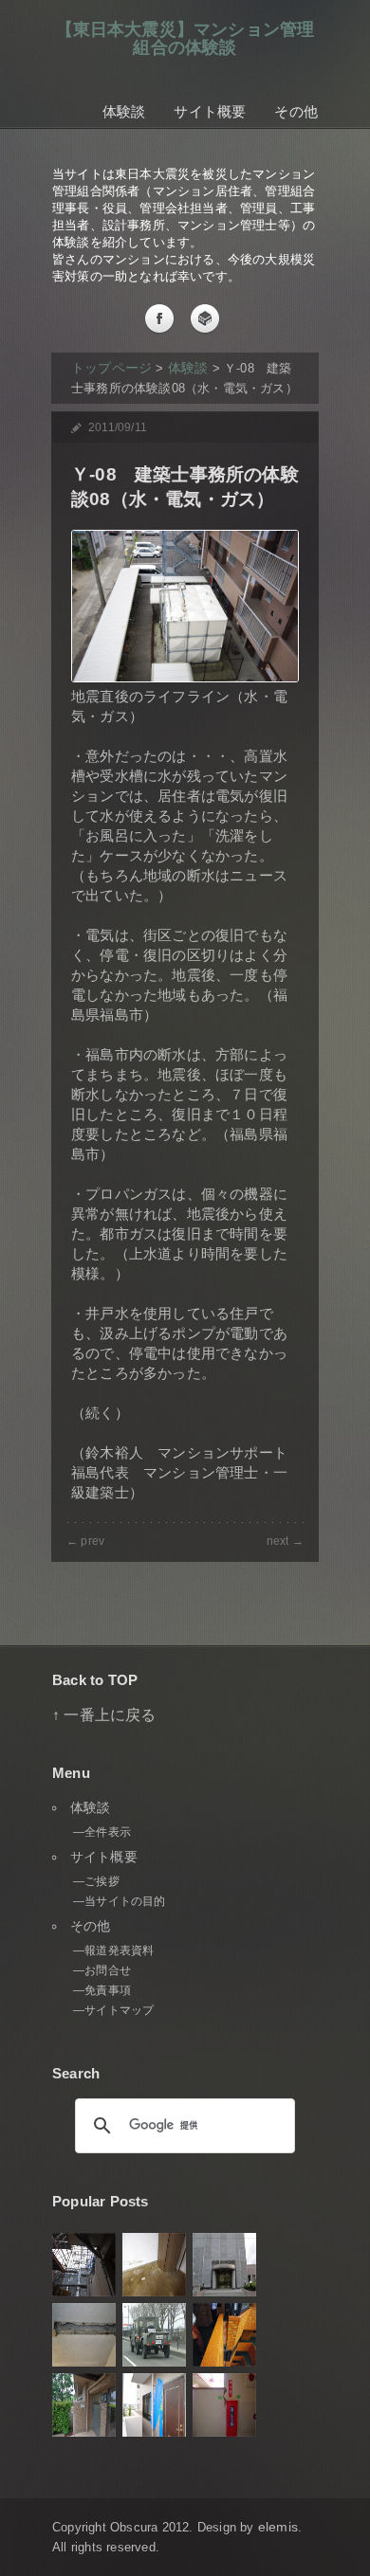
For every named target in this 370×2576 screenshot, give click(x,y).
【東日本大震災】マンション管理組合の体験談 (185, 38)
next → (285, 1541)
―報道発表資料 (113, 1950)
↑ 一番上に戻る (104, 1714)
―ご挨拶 (96, 1881)
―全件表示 (102, 1832)
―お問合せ (102, 1970)
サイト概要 (210, 111)
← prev (85, 1541)
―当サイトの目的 (120, 1901)
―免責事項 (102, 1990)
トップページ (111, 368)
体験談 (124, 111)
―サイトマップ (113, 2010)
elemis (278, 2527)
